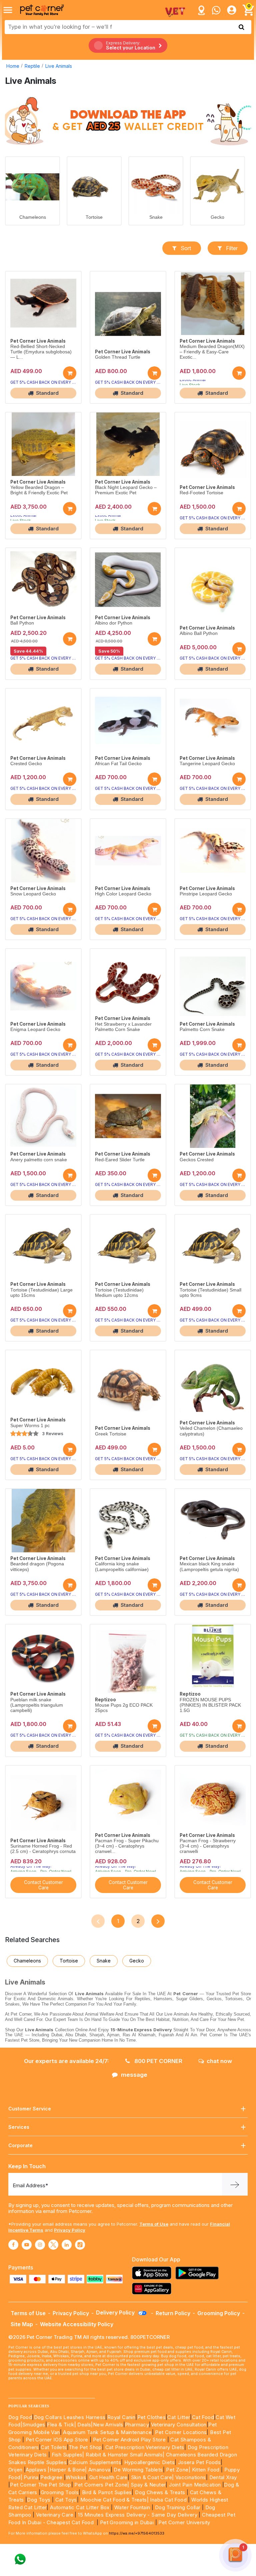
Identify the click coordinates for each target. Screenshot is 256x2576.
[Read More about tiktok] (80, 2245)
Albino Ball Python (199, 633)
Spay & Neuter (148, 2485)
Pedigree (51, 2477)
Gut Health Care (108, 2477)
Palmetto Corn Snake (202, 1029)
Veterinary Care (55, 2515)
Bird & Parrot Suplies (107, 2492)
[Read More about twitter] (53, 2245)
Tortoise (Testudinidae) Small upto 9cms (210, 1293)
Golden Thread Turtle (118, 357)
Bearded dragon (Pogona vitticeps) (37, 1567)
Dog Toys (39, 2500)
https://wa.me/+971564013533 (137, 2533)
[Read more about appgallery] (153, 2289)
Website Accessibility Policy (77, 2324)
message (134, 2075)
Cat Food (203, 2417)
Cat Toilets (54, 2447)
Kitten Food (206, 2470)
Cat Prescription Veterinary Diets (145, 2447)
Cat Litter (179, 2417)
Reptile (32, 66)
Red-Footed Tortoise (201, 493)
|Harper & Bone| (67, 2470)
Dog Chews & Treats (160, 2492)
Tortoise (94, 217)
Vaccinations (190, 2477)
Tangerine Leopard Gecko (207, 764)
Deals (84, 2425)
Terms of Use (154, 2224)
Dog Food (20, 2417)
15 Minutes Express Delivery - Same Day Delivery (138, 2515)
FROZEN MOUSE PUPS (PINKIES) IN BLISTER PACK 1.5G (210, 1705)
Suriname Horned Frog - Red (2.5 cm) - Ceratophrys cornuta (43, 1849)
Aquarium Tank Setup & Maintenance (107, 2432)
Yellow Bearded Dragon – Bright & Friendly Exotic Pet (39, 490)
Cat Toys (66, 2500)
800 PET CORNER (158, 2061)
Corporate (20, 2145)
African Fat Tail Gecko (118, 764)
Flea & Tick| (62, 2425)
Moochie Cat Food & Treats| (114, 2500)
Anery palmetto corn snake (39, 1160)
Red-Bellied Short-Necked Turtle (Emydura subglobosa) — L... (41, 352)
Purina (31, 2477)
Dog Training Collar (177, 2507)
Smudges (34, 2425)
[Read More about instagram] (40, 2245)
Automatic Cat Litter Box (80, 2507)
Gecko (217, 217)
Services (19, 2127)
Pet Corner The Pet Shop (40, 2485)
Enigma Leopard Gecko (35, 1029)
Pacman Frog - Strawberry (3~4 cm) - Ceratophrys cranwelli (208, 1846)
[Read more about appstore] (153, 2273)
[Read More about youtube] (27, 2245)
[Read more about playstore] (199, 2273)
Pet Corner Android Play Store (128, 2440)
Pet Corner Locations (180, 2432)
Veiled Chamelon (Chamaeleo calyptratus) (211, 1431)
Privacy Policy (70, 2230)
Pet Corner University (184, 2522)
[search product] (241, 27)
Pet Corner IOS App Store (57, 2440)
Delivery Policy (116, 2312)
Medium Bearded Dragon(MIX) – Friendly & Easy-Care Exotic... (212, 352)
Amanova (99, 2470)
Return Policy (173, 2313)
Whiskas (76, 2477)
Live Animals (59, 66)
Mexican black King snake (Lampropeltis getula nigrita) (209, 1567)
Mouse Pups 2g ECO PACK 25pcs (124, 1708)
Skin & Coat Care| (152, 2477)
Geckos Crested (197, 1160)
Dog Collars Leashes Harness (70, 2417)
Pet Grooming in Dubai (127, 2522)
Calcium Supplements (95, 2462)
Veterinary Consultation (179, 2425)
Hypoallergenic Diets (149, 2462)
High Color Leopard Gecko (123, 894)
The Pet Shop (85, 2447)
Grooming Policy (219, 2313)
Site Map (22, 2324)
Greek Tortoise (111, 1434)
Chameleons (33, 217)
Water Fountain (133, 2507)
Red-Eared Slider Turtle (120, 1160)
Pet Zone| (178, 2470)
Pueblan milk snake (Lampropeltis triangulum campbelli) (37, 1705)
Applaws (36, 2470)
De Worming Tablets (138, 2470)
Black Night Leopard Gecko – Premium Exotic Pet (126, 490)
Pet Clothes (151, 2417)
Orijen (16, 2470)
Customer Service (30, 2109)
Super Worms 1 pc (30, 1426)
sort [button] (186, 248)
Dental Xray (223, 2477)
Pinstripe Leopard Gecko (206, 894)
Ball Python (22, 623)
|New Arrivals (107, 2425)
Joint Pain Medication (195, 2485)
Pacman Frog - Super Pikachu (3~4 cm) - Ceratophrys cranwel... (127, 1846)
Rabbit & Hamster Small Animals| (126, 2455)
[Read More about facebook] (13, 2245)
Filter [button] (232, 248)
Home (13, 66)
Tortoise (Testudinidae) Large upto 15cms (41, 1293)
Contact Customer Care (43, 1885)
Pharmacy (137, 2425)
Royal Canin (121, 2417)
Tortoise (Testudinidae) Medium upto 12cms (119, 1293)
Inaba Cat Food (168, 2500)
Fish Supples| (67, 2455)
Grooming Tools (60, 2492)
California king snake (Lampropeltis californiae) (122, 1567)
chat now (219, 2061)
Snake (156, 217)
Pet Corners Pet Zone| (102, 2485)
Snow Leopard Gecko (33, 894)
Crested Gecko (26, 764)
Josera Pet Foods (198, 2462)
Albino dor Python (114, 623)
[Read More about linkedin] (67, 2245)
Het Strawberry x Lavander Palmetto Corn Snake (123, 1027)
